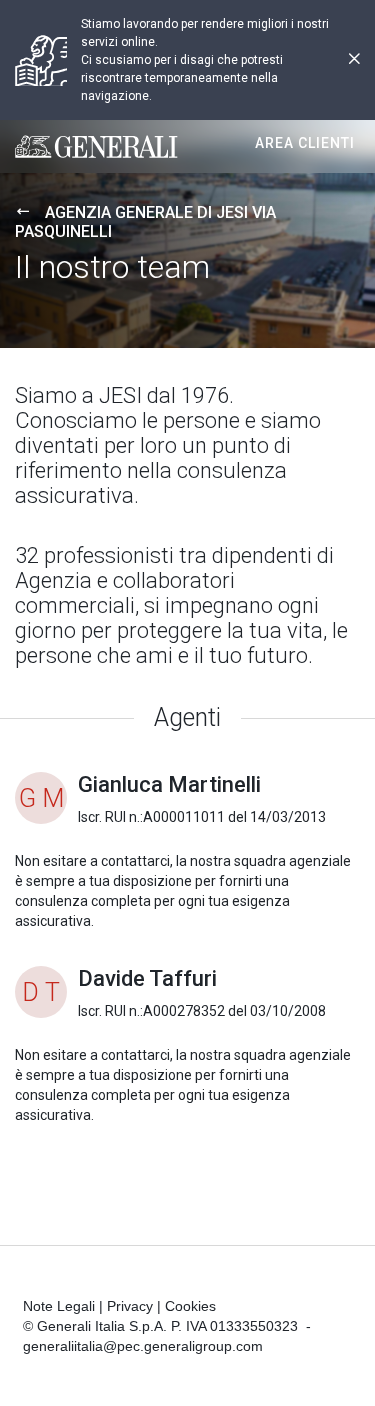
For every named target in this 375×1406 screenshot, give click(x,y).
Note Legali (59, 1306)
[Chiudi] (354, 60)
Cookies (190, 1306)
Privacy (130, 1306)
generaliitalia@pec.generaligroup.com (143, 1346)
